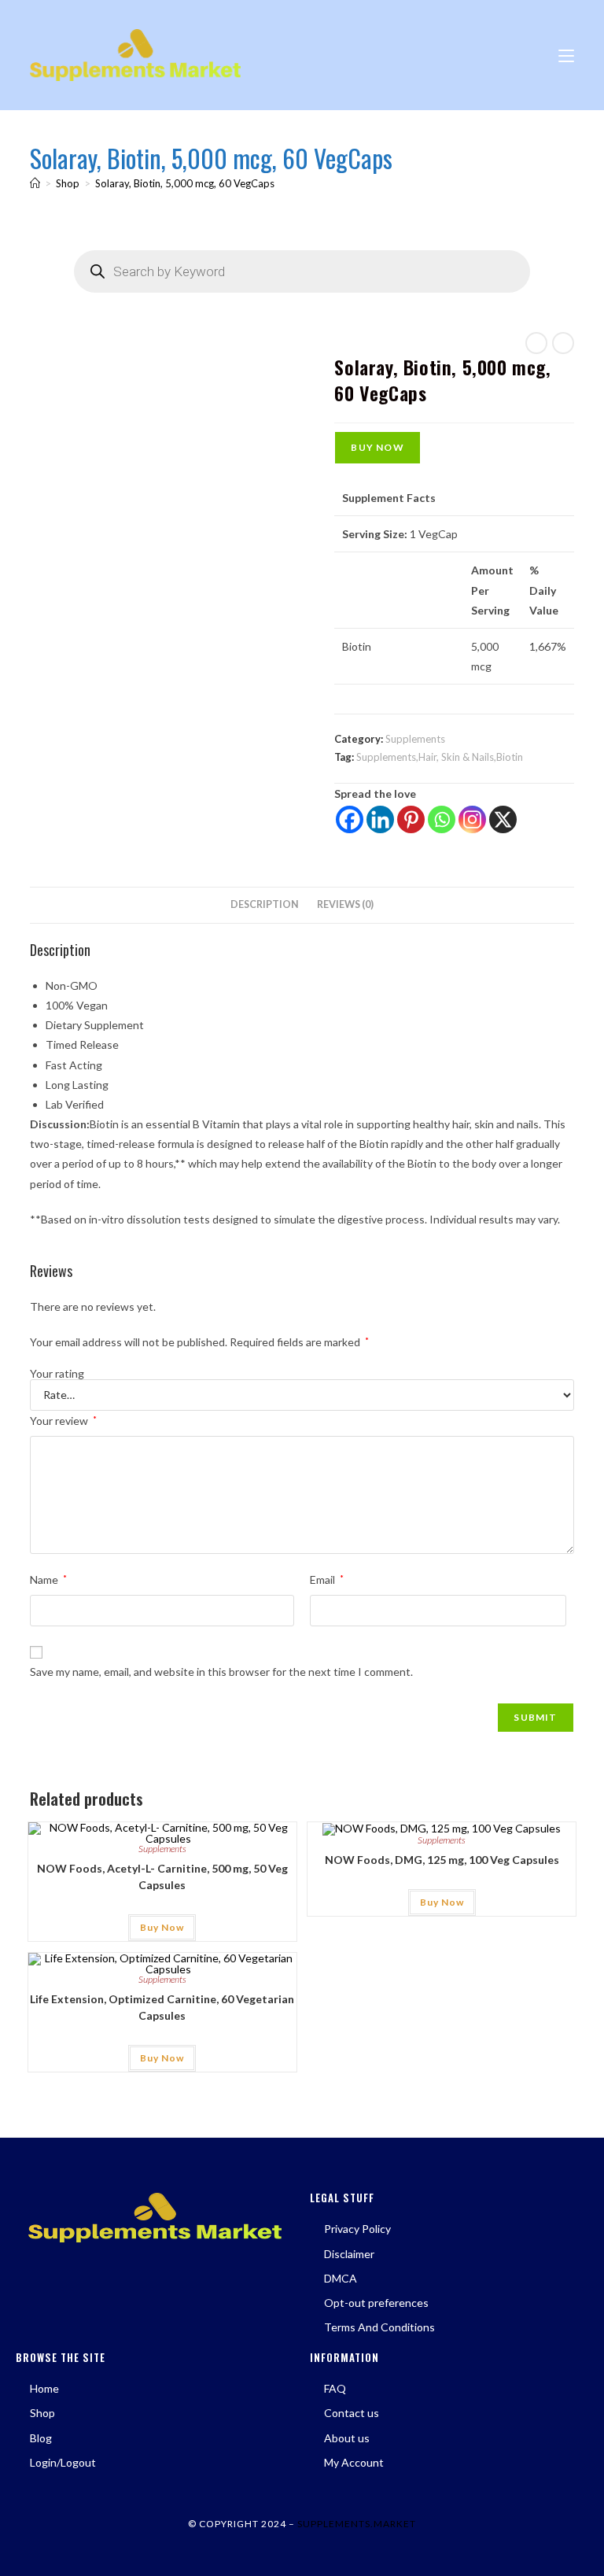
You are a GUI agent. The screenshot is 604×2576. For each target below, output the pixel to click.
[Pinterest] (411, 819)
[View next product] (563, 343)
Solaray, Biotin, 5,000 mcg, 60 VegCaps (185, 183)
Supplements (415, 739)
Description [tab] (265, 904)
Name (48, 1580)
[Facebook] (350, 819)
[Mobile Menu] (566, 55)
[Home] (35, 183)
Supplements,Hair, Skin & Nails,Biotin (440, 757)
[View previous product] (536, 343)
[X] (503, 819)
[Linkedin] (380, 819)
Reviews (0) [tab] (345, 904)
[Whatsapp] (442, 819)
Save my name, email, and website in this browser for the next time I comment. (221, 1672)
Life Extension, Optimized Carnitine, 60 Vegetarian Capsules (162, 2007)
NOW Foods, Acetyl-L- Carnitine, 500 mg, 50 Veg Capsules (162, 1877)
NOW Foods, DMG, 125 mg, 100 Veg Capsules (442, 1860)
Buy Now (377, 447)
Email (327, 1580)
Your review (63, 1421)
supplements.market (357, 2524)
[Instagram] (472, 819)
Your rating (57, 1374)
